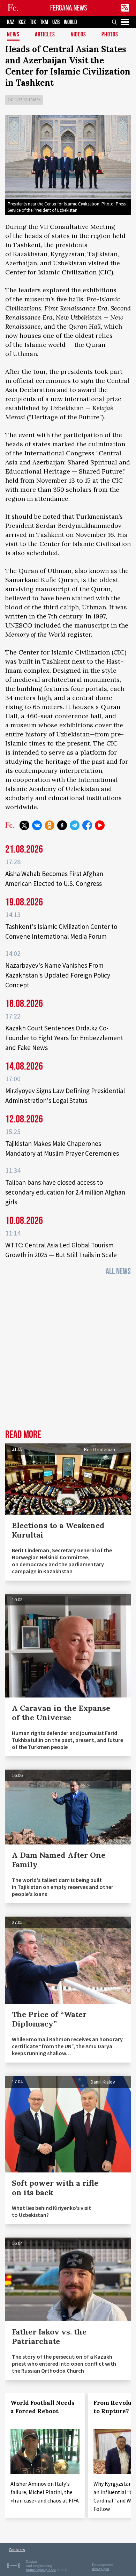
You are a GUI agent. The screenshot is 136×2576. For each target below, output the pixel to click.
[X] (24, 825)
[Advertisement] (68, 1355)
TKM (44, 22)
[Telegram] (75, 825)
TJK (33, 22)
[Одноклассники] (50, 825)
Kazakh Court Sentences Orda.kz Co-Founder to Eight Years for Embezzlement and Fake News (64, 1038)
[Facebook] (87, 825)
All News (118, 1271)
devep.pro (101, 2569)
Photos (110, 35)
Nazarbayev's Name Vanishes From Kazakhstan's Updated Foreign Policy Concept (58, 975)
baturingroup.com (41, 2570)
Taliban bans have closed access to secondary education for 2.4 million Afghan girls (65, 1192)
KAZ (11, 22)
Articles (45, 35)
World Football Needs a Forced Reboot (43, 2407)
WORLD (70, 22)
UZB (56, 22)
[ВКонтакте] (37, 825)
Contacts (17, 2550)
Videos (78, 35)
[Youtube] (100, 825)
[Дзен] (62, 825)
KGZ (22, 22)
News (13, 35)
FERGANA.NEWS (69, 8)
